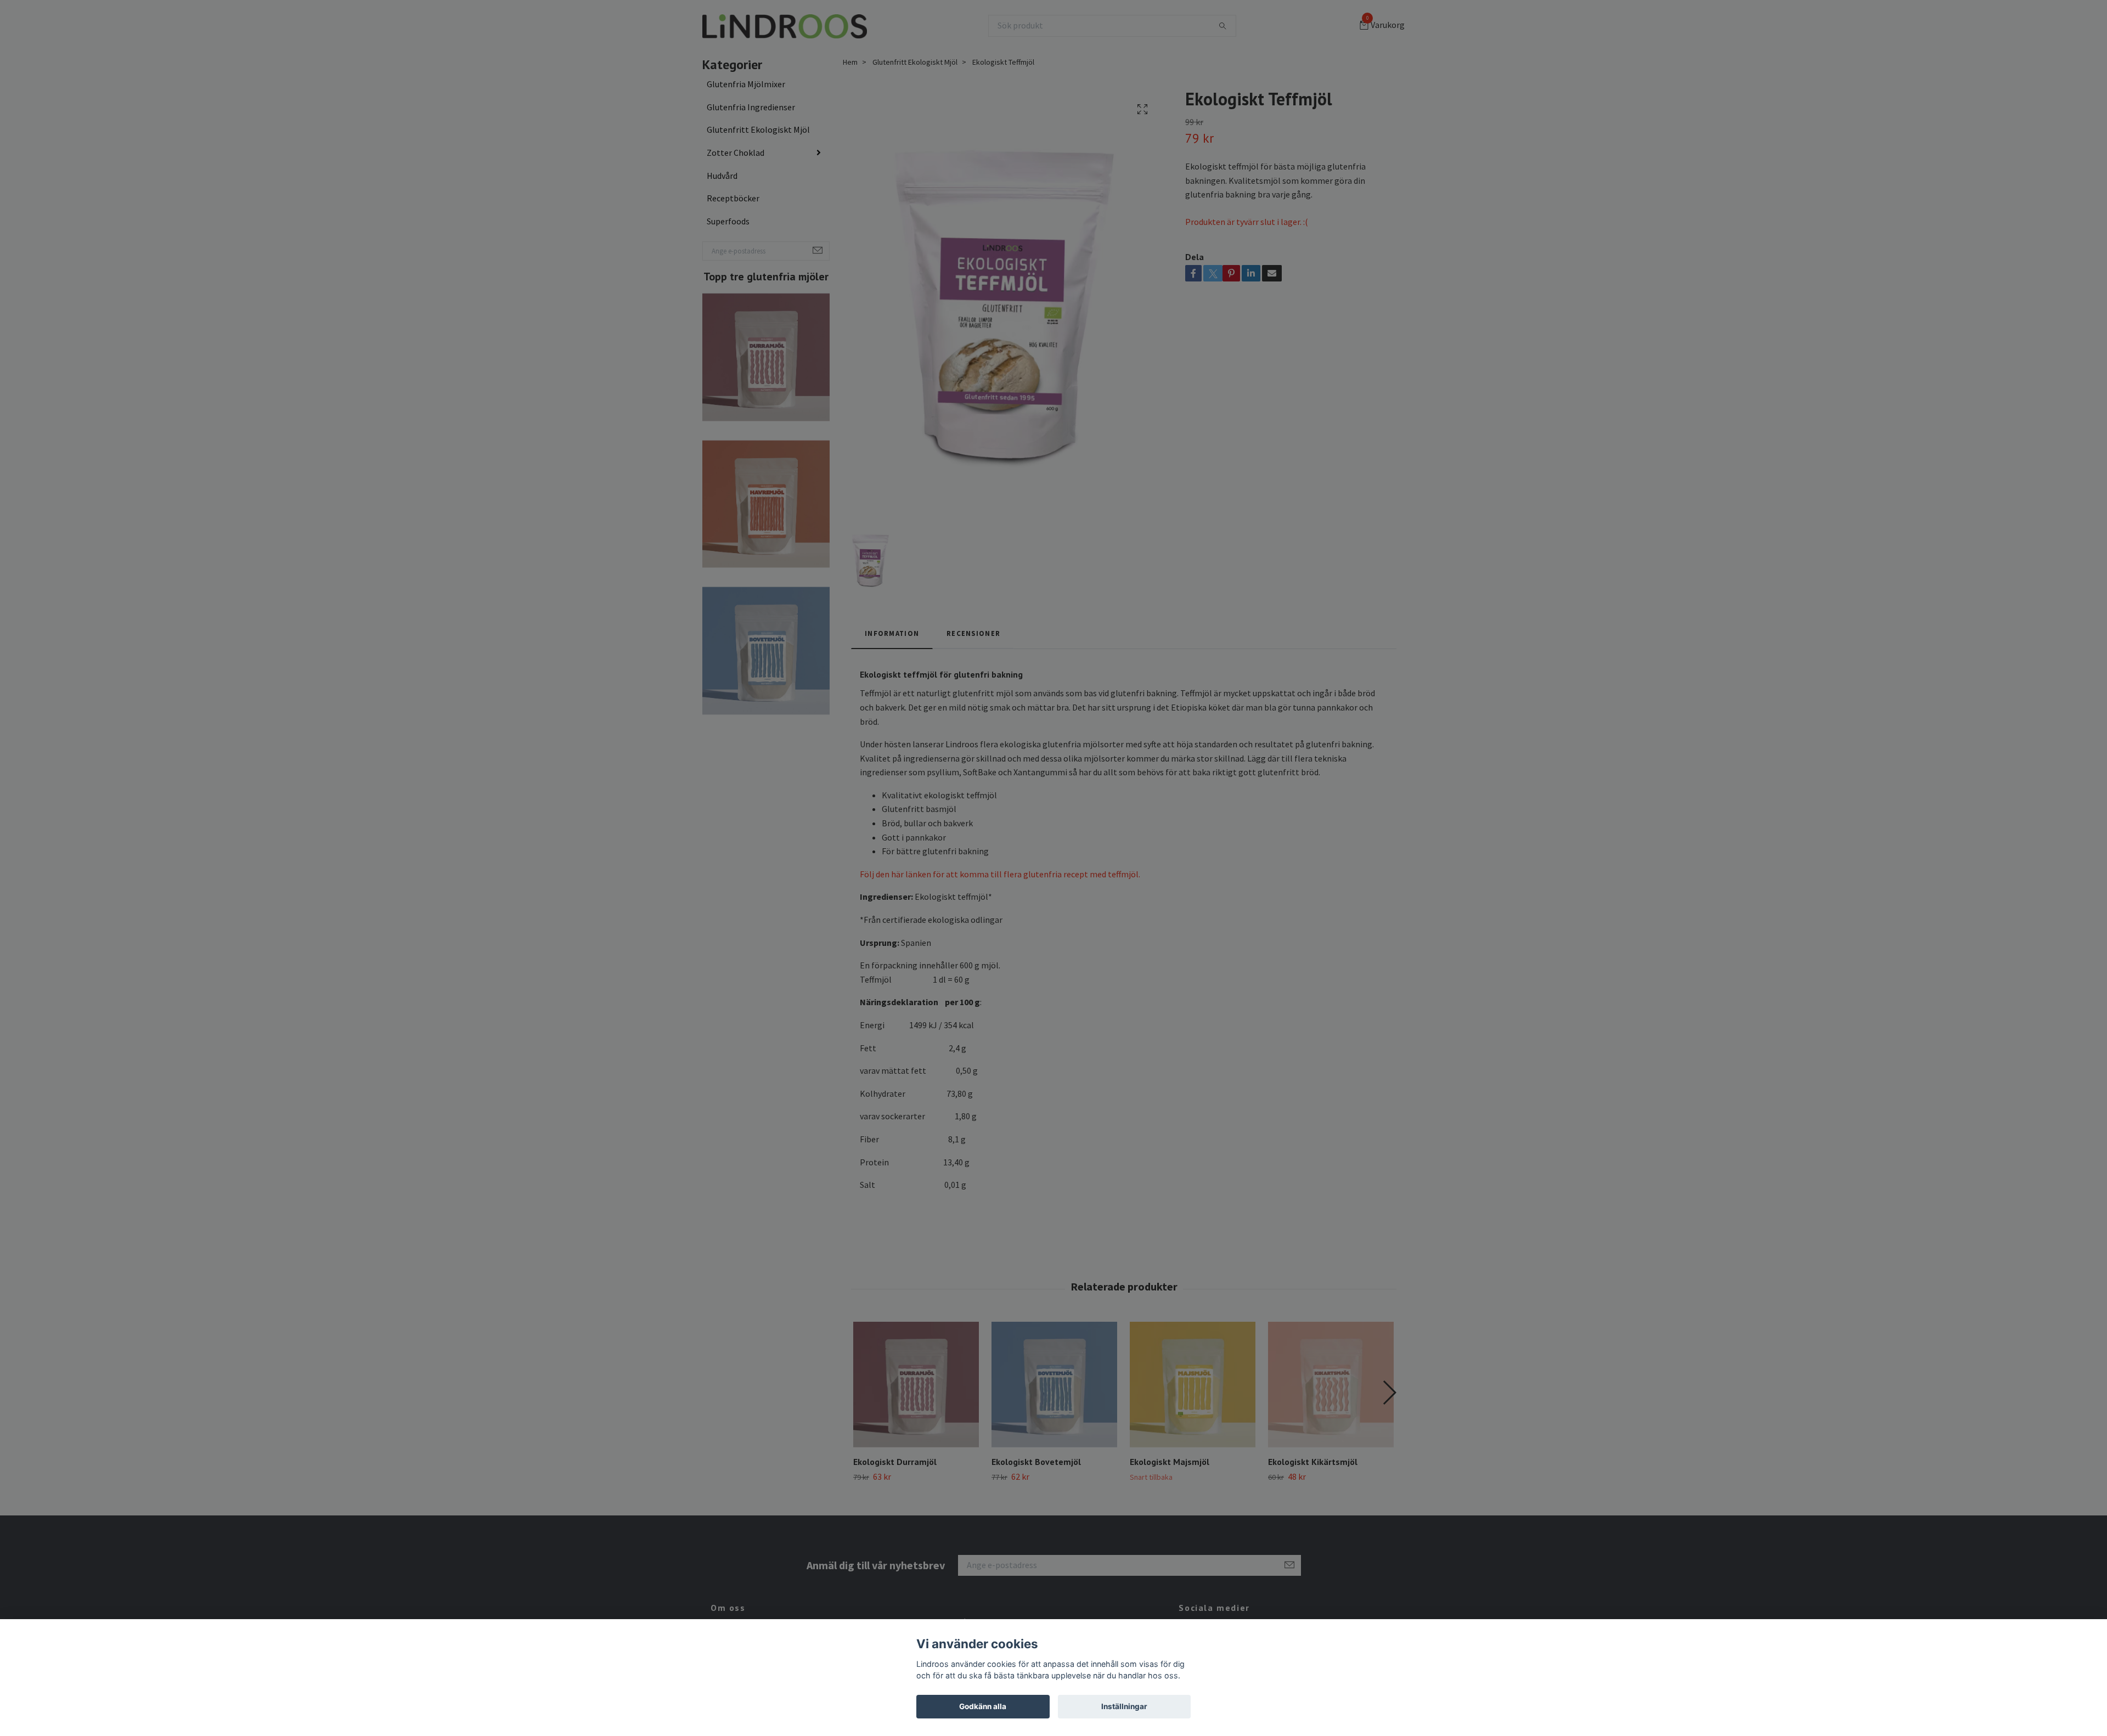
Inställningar (1124, 1706)
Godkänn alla (983, 1706)
